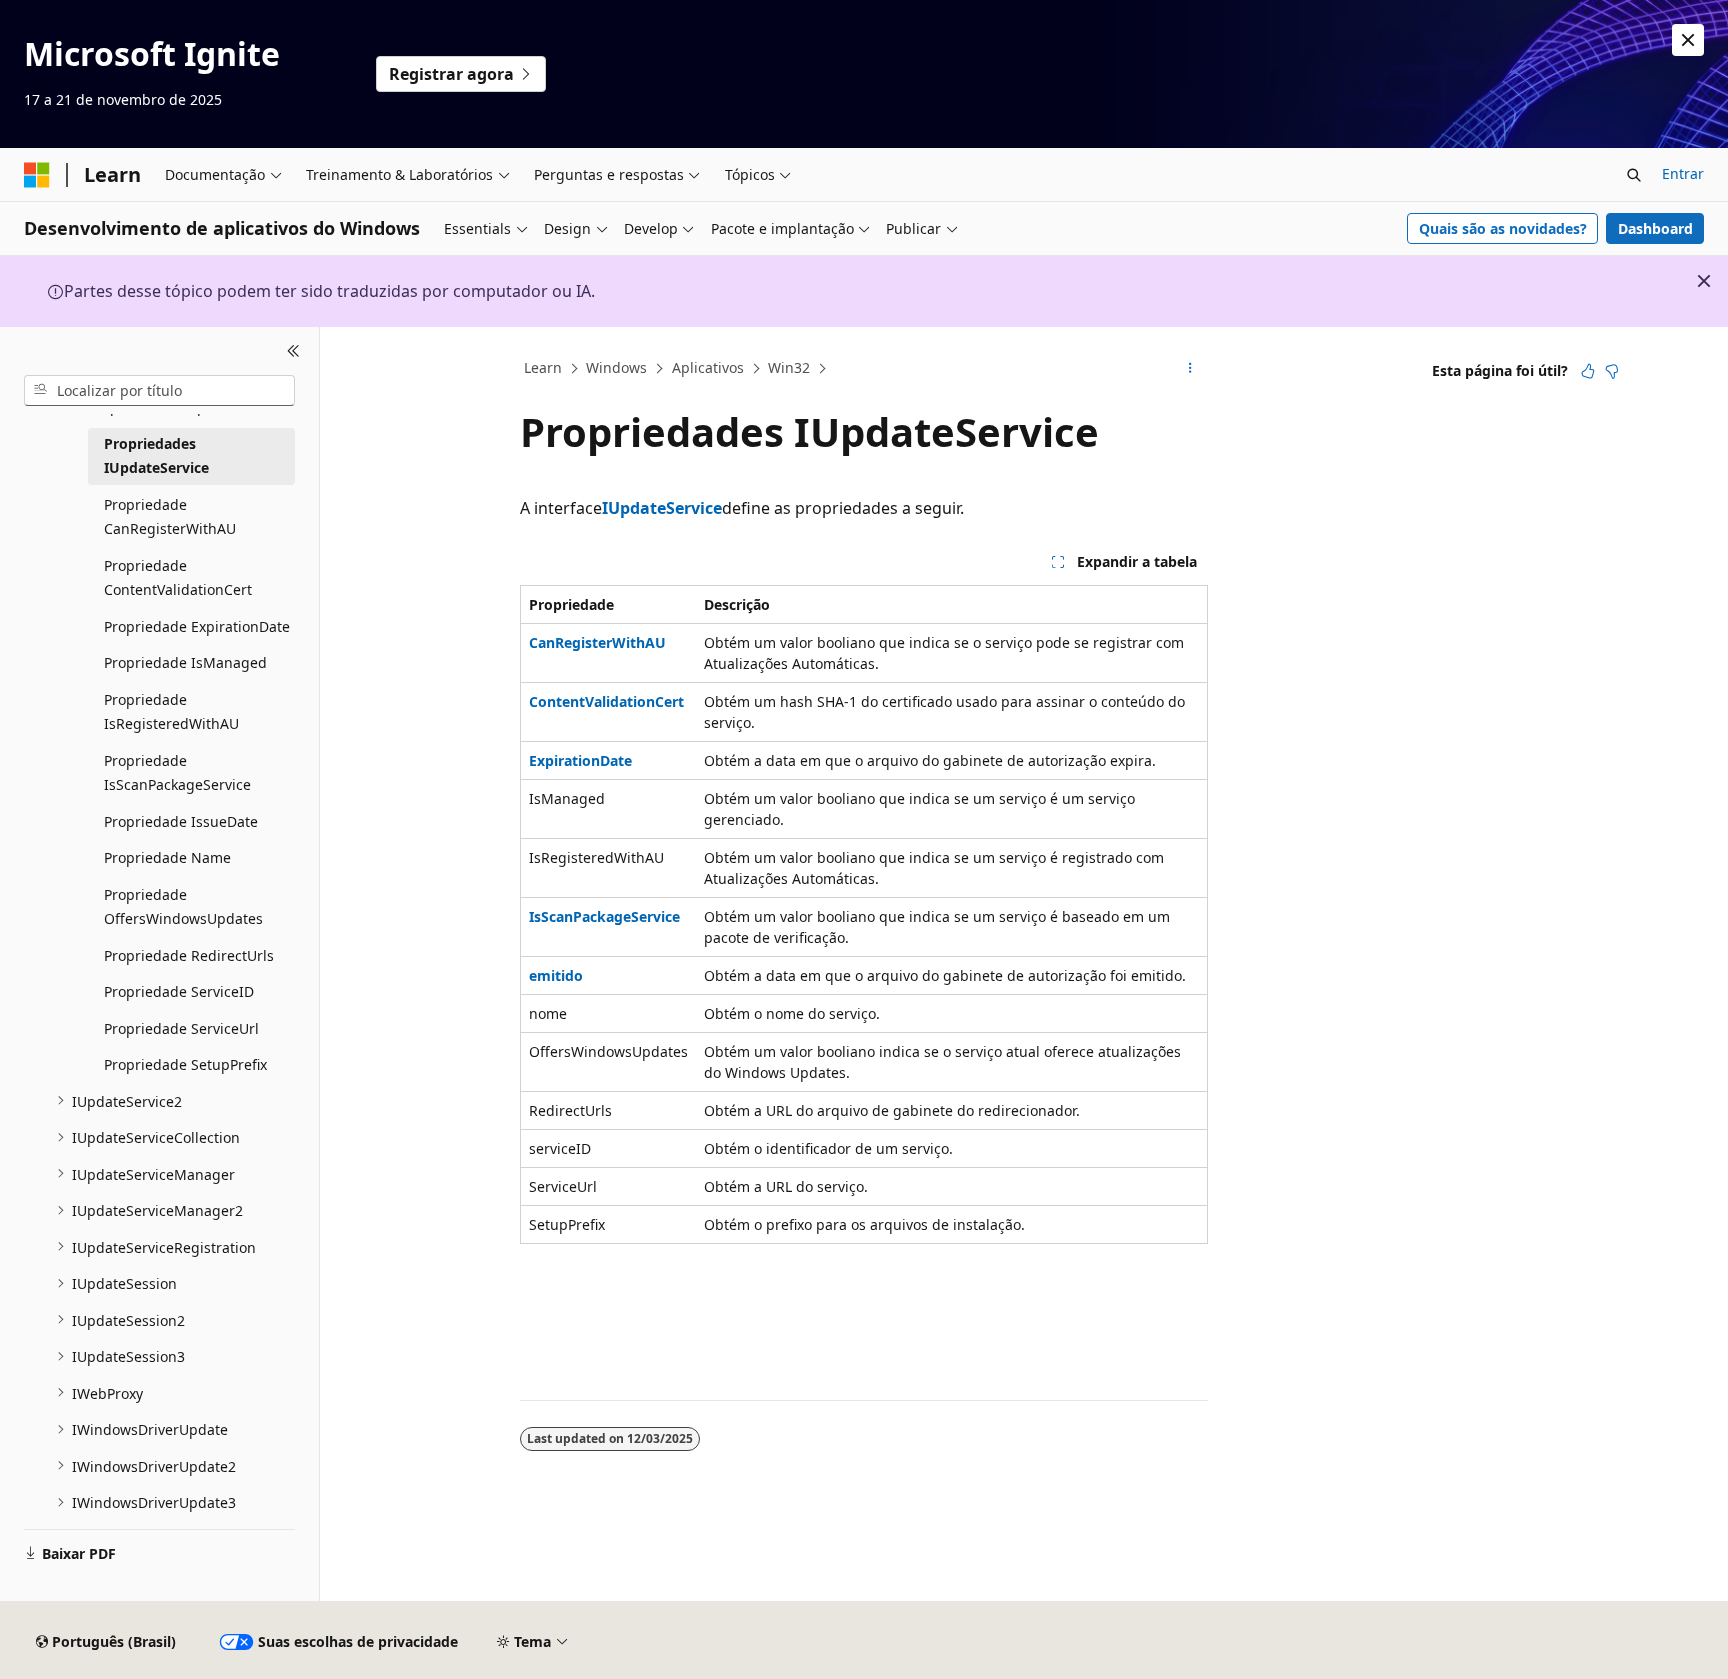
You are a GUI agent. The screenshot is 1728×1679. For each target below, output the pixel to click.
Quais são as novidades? (1503, 228)
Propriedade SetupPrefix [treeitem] (185, 1064)
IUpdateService (662, 508)
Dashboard (1655, 228)
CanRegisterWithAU (597, 642)
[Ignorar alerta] (1688, 40)
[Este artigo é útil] (1588, 371)
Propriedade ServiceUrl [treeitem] (181, 1027)
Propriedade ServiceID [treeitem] (179, 991)
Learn (543, 367)
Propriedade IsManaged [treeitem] (185, 662)
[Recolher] (293, 351)
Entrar (1683, 173)
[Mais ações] (1190, 369)
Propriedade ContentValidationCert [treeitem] (178, 577)
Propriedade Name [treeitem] (167, 857)
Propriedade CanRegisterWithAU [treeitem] (170, 516)
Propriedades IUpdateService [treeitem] (156, 455)
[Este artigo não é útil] (1612, 371)
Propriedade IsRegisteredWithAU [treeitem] (171, 711)
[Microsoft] (37, 175)
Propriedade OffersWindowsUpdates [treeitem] (183, 906)
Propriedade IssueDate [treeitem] (181, 820)
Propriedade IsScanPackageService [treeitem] (177, 772)
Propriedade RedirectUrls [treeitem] (189, 954)
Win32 (789, 367)
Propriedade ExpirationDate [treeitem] (197, 625)
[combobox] (159, 390)
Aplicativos (708, 367)
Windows (616, 367)
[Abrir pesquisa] (1634, 175)
